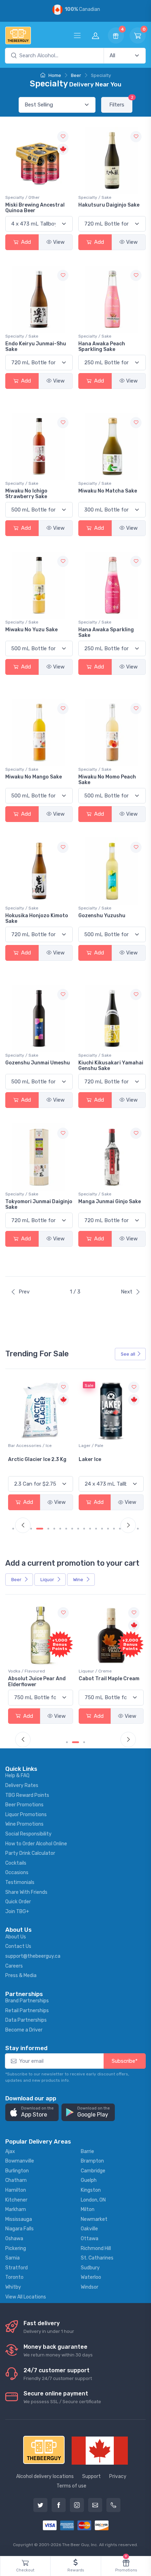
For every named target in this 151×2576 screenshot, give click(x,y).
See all (128, 1354)
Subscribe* (125, 2061)
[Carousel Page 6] (48, 1529)
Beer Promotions (24, 1805)
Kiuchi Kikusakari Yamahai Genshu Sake (111, 1066)
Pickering (16, 2248)
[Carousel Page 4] (31, 1529)
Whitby (13, 2287)
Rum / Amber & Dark (99, 1671)
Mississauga (19, 2219)
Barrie (87, 2151)
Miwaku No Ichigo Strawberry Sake (26, 494)
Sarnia (12, 2258)
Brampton (92, 2161)
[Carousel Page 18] (120, 1529)
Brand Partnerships (27, 2001)
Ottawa (90, 2239)
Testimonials (20, 1882)
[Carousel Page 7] (54, 1529)
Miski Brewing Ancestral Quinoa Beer (35, 208)
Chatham (16, 2180)
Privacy (118, 2476)
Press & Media (21, 1975)
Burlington (17, 2171)
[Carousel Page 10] (72, 1529)
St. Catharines (97, 2258)
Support (91, 2476)
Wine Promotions (24, 1824)
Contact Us (18, 1946)
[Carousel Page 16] (108, 1529)
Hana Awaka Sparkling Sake (106, 633)
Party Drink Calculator (30, 1853)
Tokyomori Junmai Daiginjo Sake (39, 1205)
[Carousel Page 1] (13, 1529)
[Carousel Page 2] (73, 1742)
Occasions (17, 1873)
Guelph (89, 2180)
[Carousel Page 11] (78, 1529)
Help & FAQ (17, 1776)
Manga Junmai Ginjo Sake (110, 1202)
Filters (121, 102)
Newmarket (94, 2219)
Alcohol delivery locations (45, 2476)
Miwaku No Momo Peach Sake (107, 780)
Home (54, 75)
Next (127, 1292)
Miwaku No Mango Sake (34, 777)
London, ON (93, 2200)
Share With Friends (26, 1892)
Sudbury (90, 2268)
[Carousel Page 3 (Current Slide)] (81, 1742)
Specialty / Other (22, 197)
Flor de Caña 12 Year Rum (110, 1679)
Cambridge (93, 2171)
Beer (76, 75)
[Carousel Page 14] (96, 1529)
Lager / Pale (20, 1446)
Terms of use (71, 2486)
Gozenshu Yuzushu (102, 916)
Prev (24, 1292)
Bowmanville (20, 2161)
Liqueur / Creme (25, 1671)
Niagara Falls (19, 2229)
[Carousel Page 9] (66, 1529)
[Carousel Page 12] (84, 1529)
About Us (16, 1937)
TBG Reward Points (27, 1795)
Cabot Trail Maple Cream (38, 1679)
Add (25, 242)
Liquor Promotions (26, 1815)
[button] (32, 2112)
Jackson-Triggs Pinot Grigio (106, 1462)
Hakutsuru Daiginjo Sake (109, 205)
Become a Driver (24, 2030)
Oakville (89, 2229)
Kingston (91, 2190)
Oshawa (14, 2239)
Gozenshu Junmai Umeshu (38, 1063)
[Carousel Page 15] (102, 1529)
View (59, 242)
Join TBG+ (17, 1912)
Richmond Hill (96, 2248)
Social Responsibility (28, 1834)
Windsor (90, 2287)
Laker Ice (19, 1459)
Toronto (14, 2277)
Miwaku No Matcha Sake (108, 491)
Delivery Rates (22, 1785)
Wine (79, 1580)
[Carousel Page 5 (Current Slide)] (40, 1529)
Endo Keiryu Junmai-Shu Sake (36, 347)
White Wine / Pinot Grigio (103, 1446)
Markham (16, 2209)
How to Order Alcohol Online (36, 1844)
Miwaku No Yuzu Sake (31, 630)
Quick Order (18, 1902)
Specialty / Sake (95, 197)
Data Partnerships (26, 2020)
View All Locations (26, 2297)
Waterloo (91, 2277)
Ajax (10, 2151)
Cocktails (16, 1863)
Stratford (17, 2268)
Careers (14, 1966)
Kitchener (16, 2200)
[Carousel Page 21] (138, 1529)
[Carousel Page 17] (114, 1529)
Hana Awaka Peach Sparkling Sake (102, 347)
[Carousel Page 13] (90, 1529)
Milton (88, 2209)
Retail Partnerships (27, 2011)
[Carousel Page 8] (60, 1529)
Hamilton (16, 2190)
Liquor (48, 1580)
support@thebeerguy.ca (33, 1956)
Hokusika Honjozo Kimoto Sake (37, 919)
